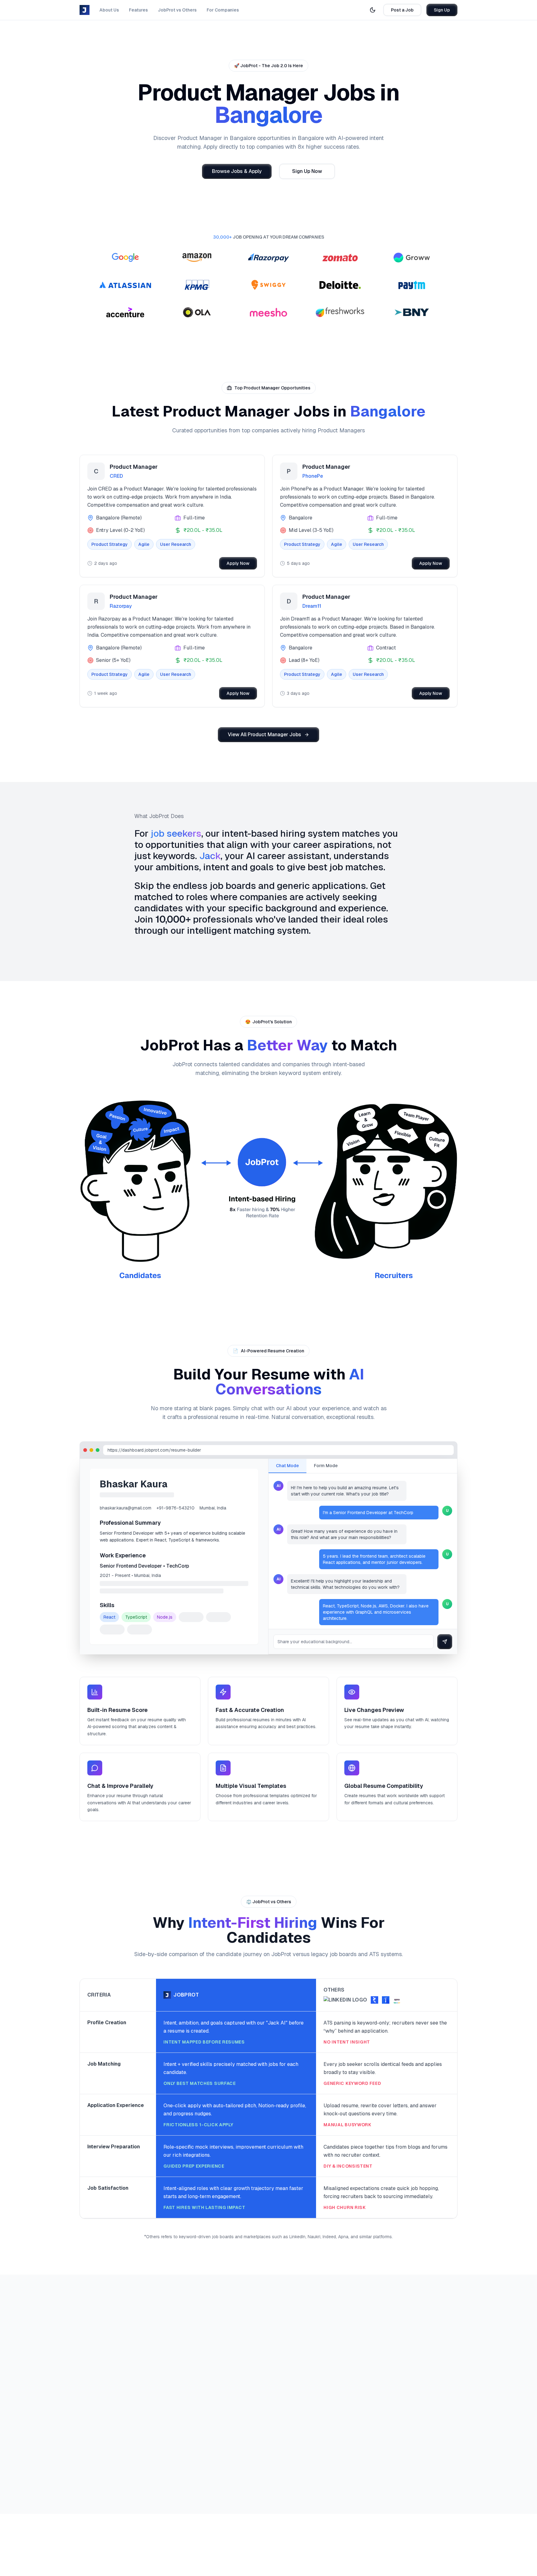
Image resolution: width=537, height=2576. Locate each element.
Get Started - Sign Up (115, 2419)
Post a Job (402, 10)
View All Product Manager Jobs (264, 735)
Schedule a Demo (186, 2419)
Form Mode (326, 1466)
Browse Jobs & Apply (237, 171)
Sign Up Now (307, 171)
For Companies (223, 10)
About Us (109, 10)
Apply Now (238, 563)
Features (138, 10)
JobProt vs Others (177, 10)
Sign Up (442, 10)
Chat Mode (287, 1466)
